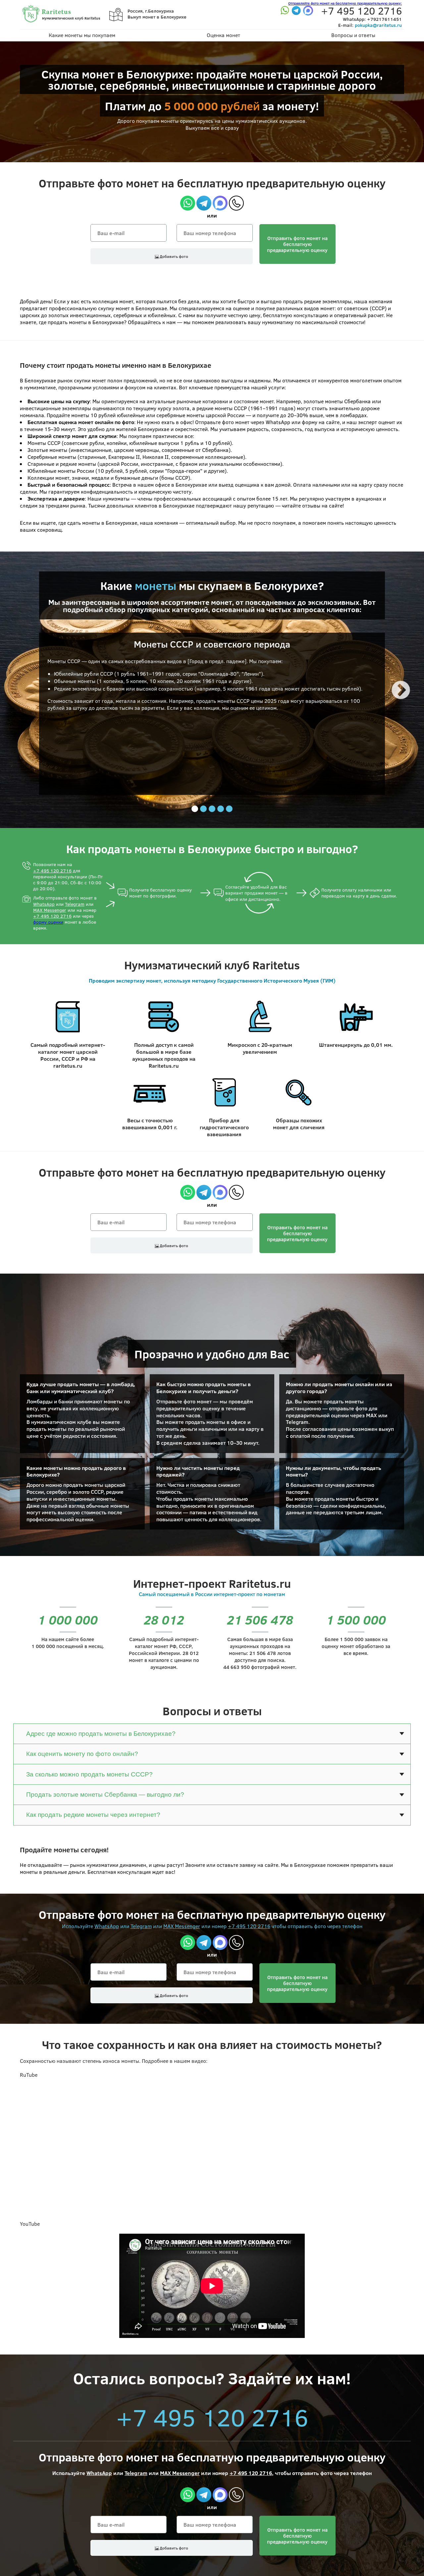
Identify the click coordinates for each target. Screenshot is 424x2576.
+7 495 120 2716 (52, 871)
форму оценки (48, 922)
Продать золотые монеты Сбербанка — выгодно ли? (105, 1795)
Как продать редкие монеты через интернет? (93, 1815)
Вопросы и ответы (353, 35)
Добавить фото (173, 256)
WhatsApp (44, 904)
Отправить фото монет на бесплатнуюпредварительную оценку (297, 244)
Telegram (75, 904)
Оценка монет (223, 35)
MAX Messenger (50, 910)
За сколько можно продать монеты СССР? (89, 1774)
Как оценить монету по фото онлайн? (82, 1754)
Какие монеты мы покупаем (82, 35)
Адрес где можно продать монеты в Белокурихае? (101, 1734)
